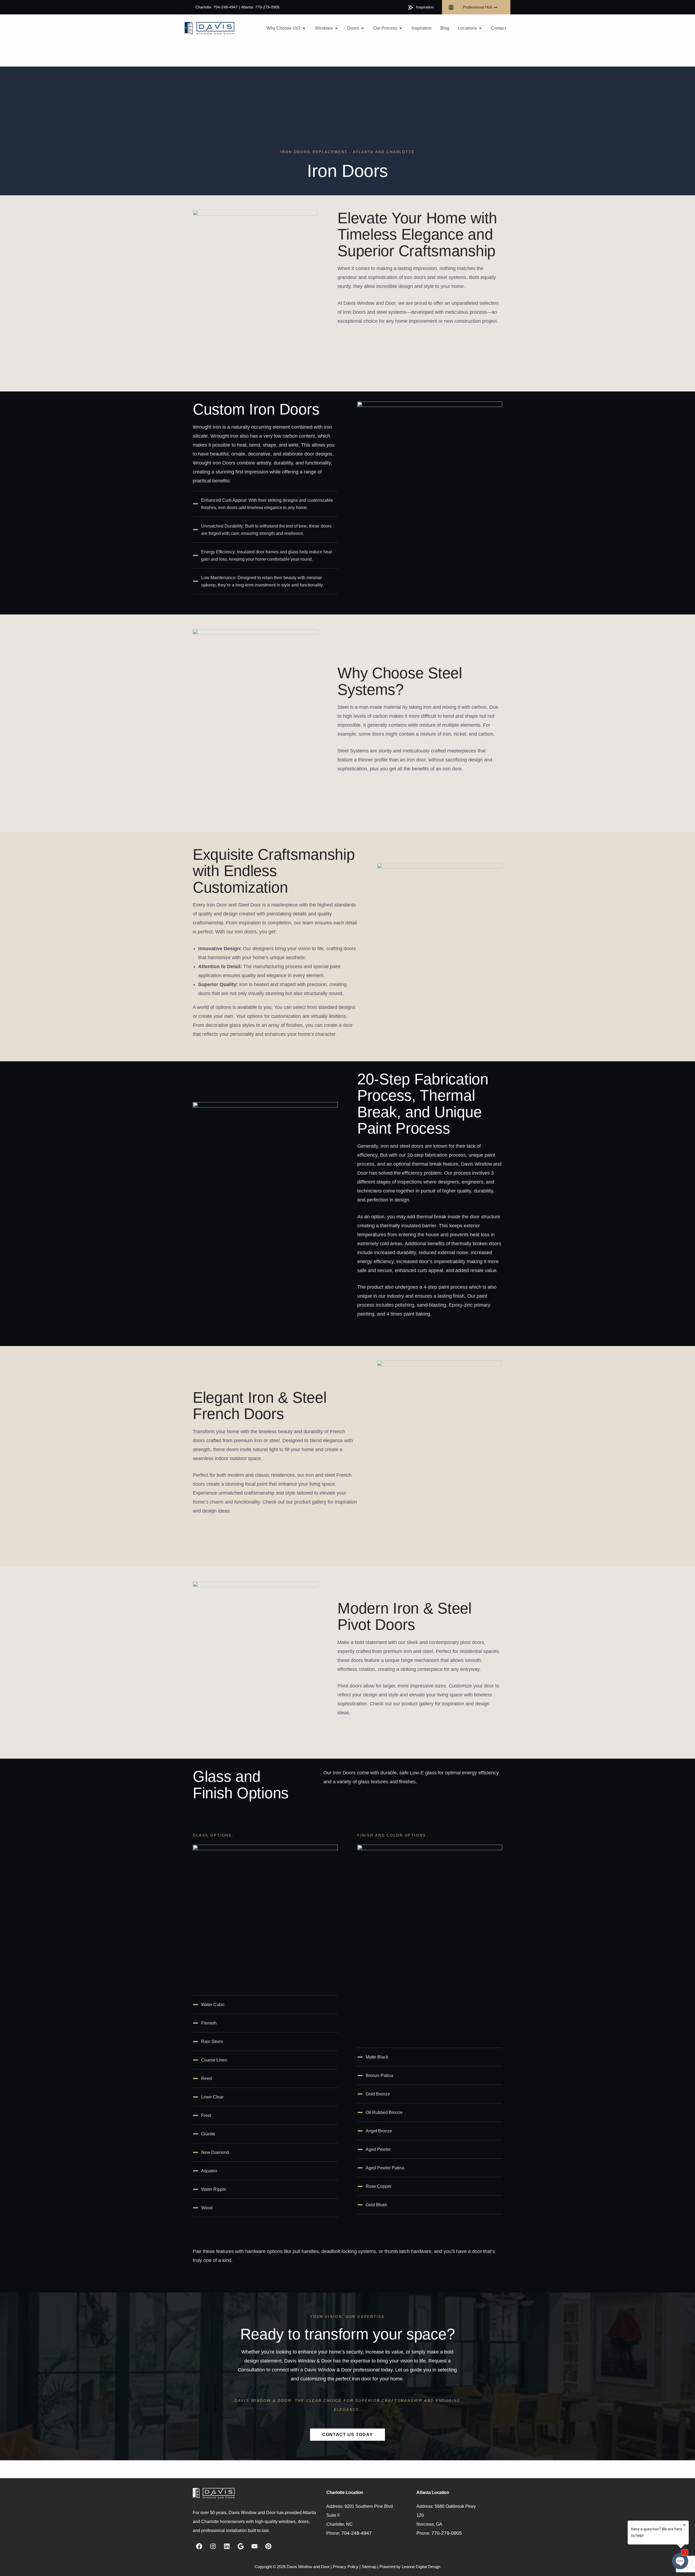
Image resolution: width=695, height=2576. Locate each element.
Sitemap (369, 2567)
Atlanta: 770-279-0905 (260, 7)
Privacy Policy (346, 2567)
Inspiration (425, 7)
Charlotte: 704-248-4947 (217, 7)
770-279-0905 (447, 2533)
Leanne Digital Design (421, 2567)
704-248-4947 (356, 2533)
